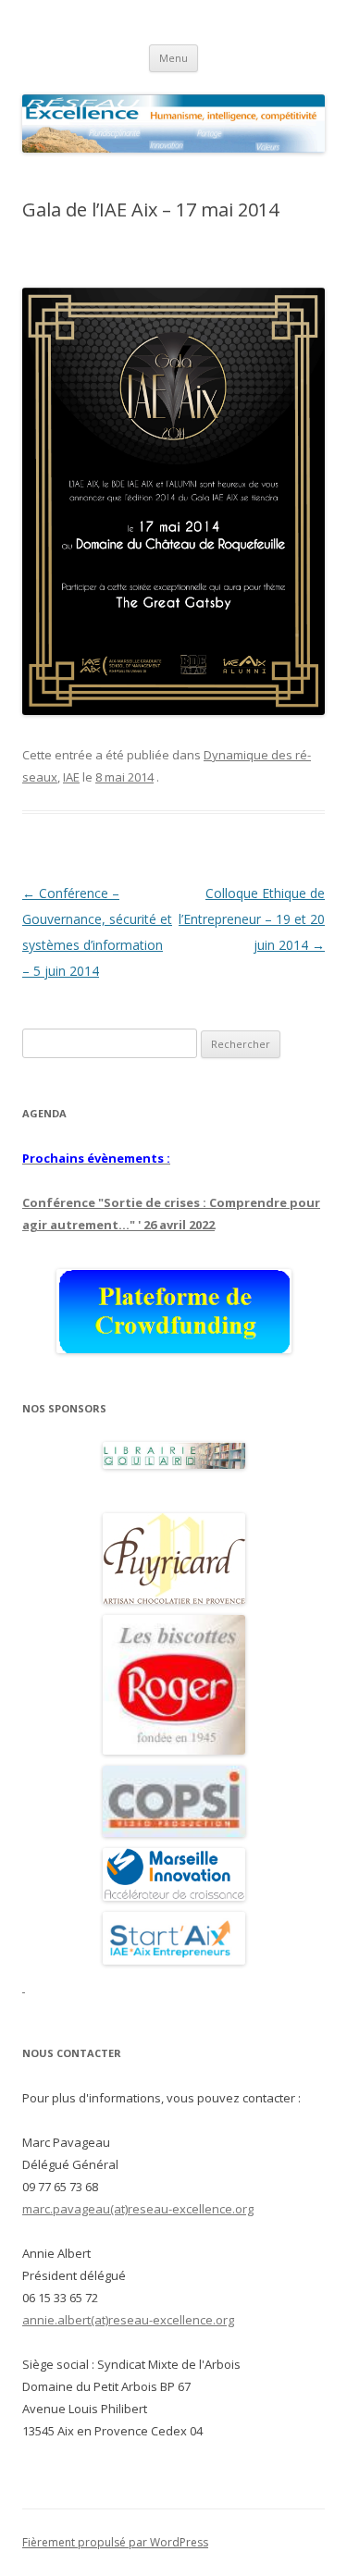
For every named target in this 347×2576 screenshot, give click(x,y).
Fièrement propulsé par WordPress (115, 2542)
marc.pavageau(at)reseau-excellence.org (138, 2209)
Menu (173, 58)
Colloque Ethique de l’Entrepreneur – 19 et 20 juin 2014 (252, 919)
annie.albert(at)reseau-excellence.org (128, 2320)
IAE (71, 777)
